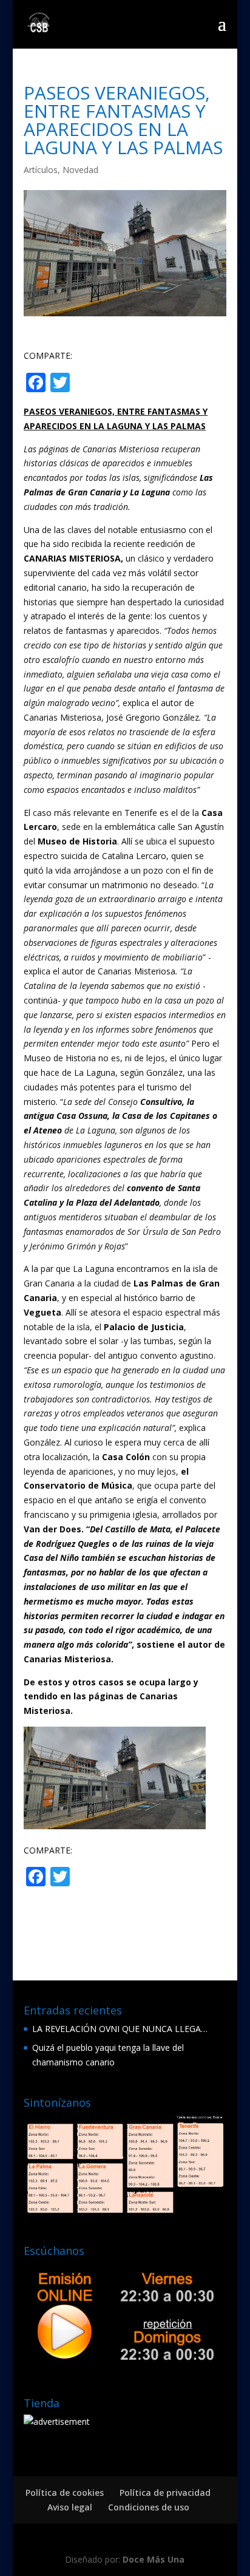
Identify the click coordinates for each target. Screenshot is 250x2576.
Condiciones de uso (149, 2507)
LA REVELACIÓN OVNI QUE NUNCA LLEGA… (120, 2029)
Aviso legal (70, 2507)
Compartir (121, 384)
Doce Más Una (154, 2559)
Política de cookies (65, 2493)
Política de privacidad (165, 2493)
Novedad (80, 170)
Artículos (41, 170)
